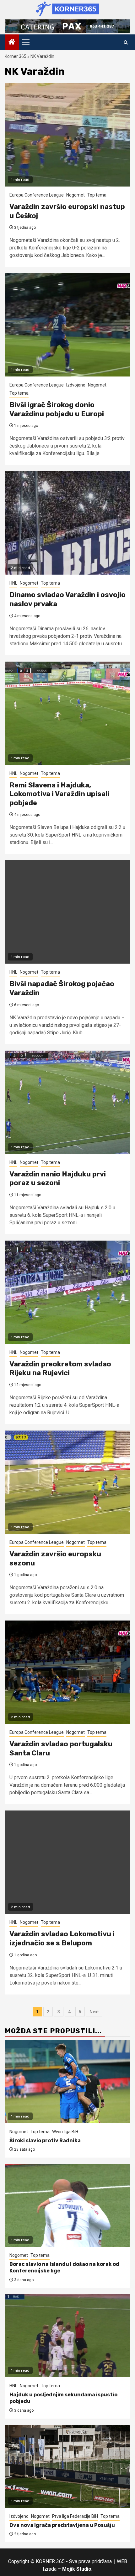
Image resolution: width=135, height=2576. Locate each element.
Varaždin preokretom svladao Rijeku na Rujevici (60, 1369)
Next (94, 2012)
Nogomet (76, 195)
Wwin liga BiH (65, 2132)
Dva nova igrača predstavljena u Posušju (62, 2525)
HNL (13, 583)
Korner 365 (16, 56)
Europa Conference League (37, 195)
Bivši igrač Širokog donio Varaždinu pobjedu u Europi (57, 409)
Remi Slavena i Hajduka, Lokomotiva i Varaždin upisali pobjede (59, 794)
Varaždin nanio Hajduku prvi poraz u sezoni (58, 1179)
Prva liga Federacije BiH (75, 2516)
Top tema (97, 195)
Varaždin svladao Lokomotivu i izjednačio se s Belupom (62, 1938)
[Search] (126, 42)
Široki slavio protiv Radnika (45, 2141)
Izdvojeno (76, 385)
